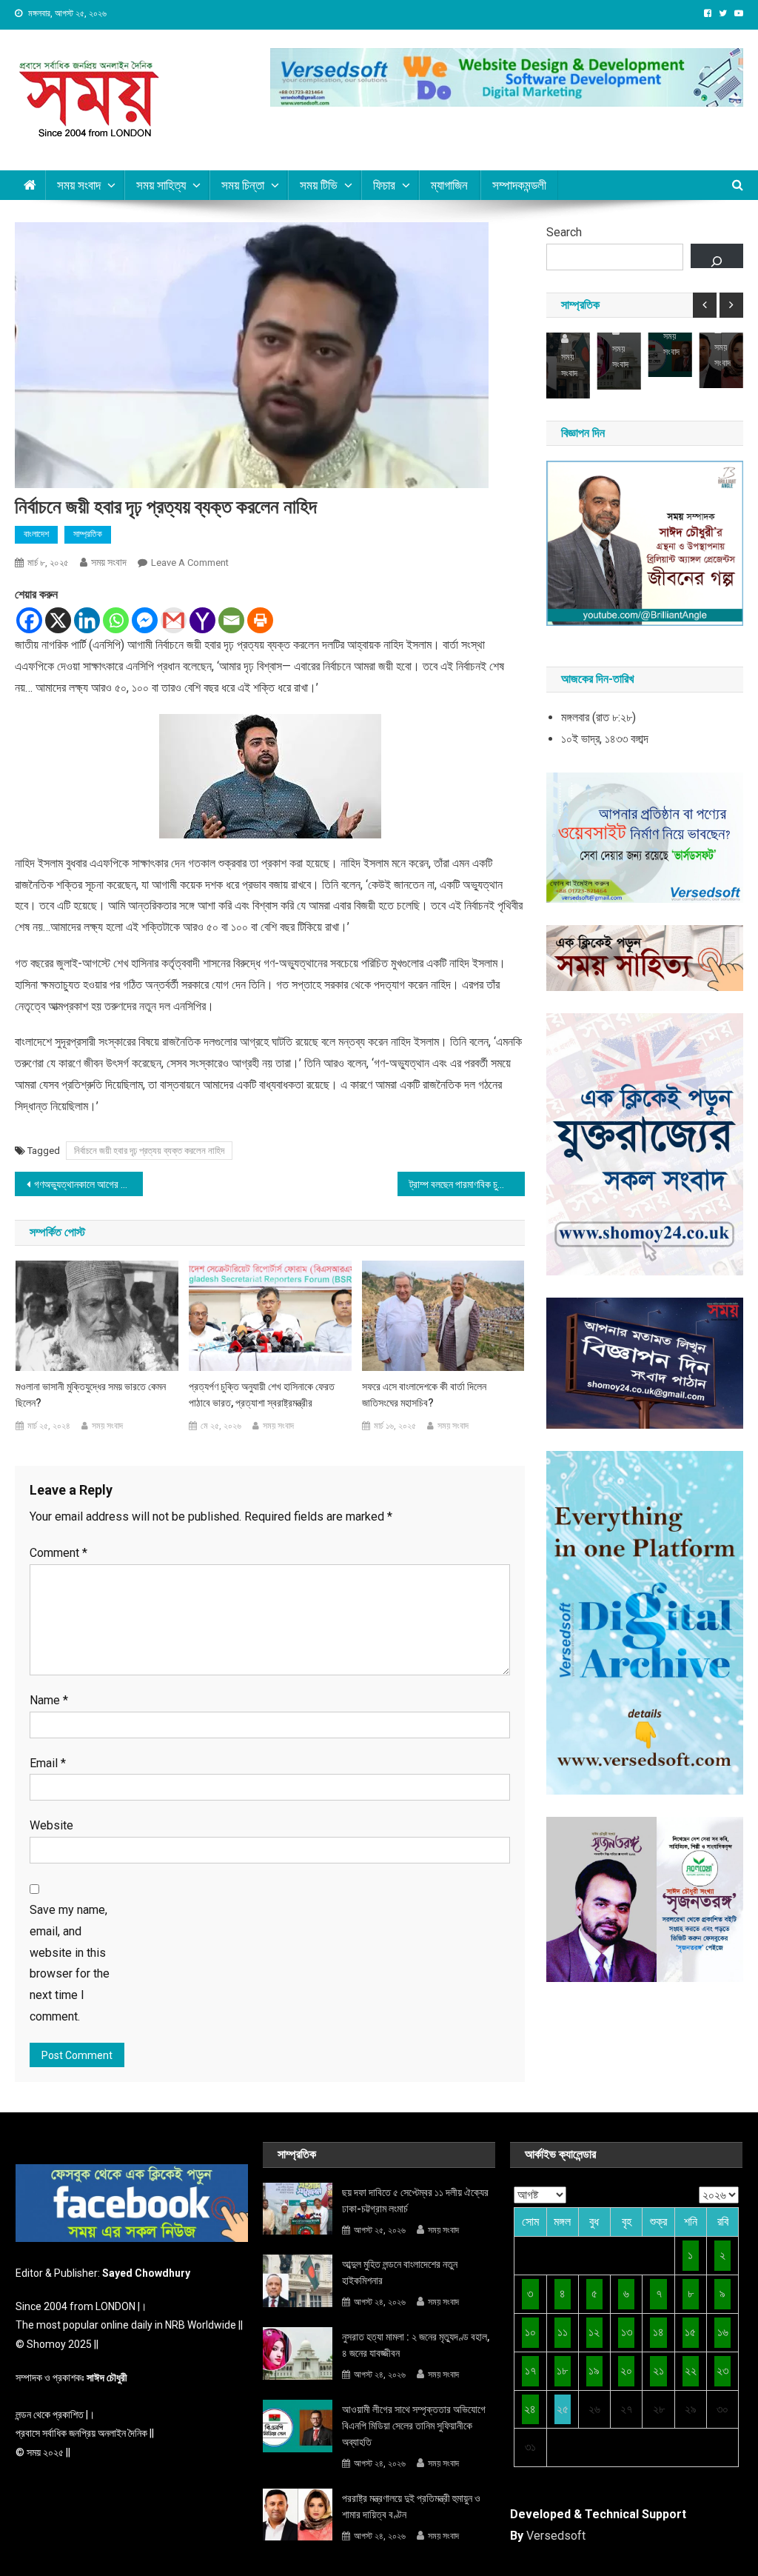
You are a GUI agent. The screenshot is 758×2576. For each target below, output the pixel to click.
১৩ (627, 2332)
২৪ (530, 2409)
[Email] (231, 620)
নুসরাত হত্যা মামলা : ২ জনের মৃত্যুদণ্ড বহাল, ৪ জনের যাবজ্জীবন (416, 2345)
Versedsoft (556, 2536)
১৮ (562, 2370)
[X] (58, 620)
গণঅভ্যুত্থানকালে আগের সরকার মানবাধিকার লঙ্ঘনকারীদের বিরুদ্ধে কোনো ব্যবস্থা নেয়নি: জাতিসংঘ (88, 1184)
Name (49, 1700)
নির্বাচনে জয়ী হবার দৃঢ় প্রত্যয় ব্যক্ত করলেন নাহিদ (149, 1151)
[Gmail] (174, 620)
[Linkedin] (87, 620)
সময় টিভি (319, 185)
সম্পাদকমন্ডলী (519, 185)
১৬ (723, 2332)
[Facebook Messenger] (145, 620)
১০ (530, 2332)
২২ (691, 2370)
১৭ (530, 2370)
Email (48, 1763)
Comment (58, 1553)
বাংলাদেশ (36, 534)
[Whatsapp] (116, 620)
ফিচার (384, 185)
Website (51, 1825)
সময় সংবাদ (79, 185)
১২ (594, 2332)
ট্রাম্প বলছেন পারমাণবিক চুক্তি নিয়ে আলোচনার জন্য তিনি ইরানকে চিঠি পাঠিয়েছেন (467, 1184)
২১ (658, 2370)
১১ (563, 2332)
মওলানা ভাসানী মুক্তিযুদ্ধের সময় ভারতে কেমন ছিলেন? (91, 1395)
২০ (626, 2370)
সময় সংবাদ (109, 562)
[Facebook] (29, 620)
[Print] (260, 620)
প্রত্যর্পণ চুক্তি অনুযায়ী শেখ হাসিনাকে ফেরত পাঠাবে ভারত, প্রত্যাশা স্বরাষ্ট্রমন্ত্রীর (262, 1395)
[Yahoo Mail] (202, 620)
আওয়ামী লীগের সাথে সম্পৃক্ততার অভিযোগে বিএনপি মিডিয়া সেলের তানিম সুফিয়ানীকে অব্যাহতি (414, 2426)
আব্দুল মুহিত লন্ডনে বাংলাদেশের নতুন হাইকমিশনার (400, 2272)
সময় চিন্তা (243, 185)
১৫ (690, 2332)
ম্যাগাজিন (449, 185)
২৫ (563, 2409)
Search (564, 232)
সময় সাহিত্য (161, 185)
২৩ (722, 2370)
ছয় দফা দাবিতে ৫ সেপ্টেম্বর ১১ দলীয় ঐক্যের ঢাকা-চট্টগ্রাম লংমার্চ (415, 2200)
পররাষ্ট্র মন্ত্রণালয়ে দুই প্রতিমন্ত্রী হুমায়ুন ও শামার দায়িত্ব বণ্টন (411, 2506)
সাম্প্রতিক (88, 534)
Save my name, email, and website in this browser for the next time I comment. (70, 1963)
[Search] (717, 256)
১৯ (594, 2370)
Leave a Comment (190, 563)
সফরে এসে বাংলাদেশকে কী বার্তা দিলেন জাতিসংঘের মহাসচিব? (424, 1395)
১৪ (658, 2332)
